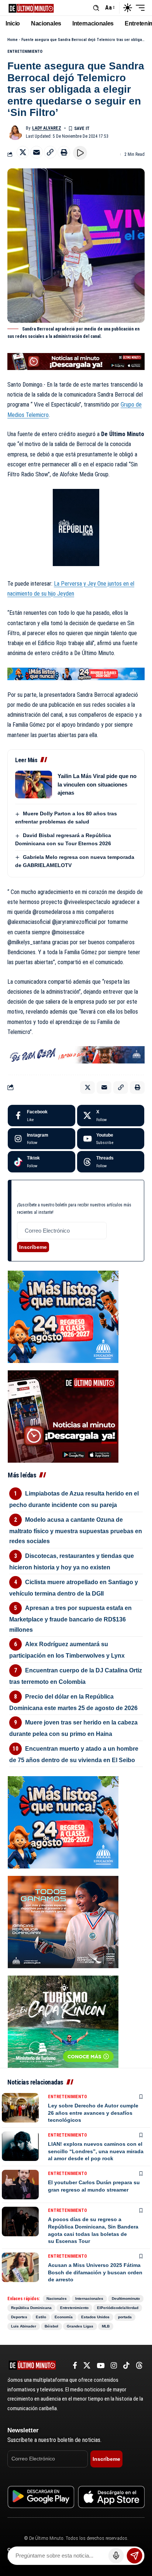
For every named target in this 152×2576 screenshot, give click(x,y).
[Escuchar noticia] (80, 153)
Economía (64, 2317)
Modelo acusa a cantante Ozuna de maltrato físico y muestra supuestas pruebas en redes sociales (76, 1530)
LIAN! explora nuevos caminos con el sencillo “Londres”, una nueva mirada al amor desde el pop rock (96, 2151)
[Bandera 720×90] (76, 1054)
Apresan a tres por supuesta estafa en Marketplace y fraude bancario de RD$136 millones (70, 1619)
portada (125, 2317)
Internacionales (89, 2298)
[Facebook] (42, 1116)
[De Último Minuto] (31, 8)
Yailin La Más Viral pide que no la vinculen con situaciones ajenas (97, 784)
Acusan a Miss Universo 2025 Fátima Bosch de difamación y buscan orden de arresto (95, 2272)
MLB (106, 2326)
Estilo (41, 2317)
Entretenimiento (25, 52)
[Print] (64, 152)
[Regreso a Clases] (76, 673)
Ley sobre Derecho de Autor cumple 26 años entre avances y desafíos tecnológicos (93, 2113)
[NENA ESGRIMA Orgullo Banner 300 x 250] (63, 1921)
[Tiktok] (42, 1162)
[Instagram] (42, 1139)
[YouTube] (101, 2366)
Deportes (19, 2317)
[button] (96, 8)
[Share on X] (23, 152)
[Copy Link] (50, 152)
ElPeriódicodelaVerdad (118, 2308)
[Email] (37, 152)
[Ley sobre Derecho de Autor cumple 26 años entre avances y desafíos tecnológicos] (20, 2108)
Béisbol (51, 2326)
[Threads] (111, 1162)
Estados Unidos (95, 2317)
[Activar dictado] (116, 2556)
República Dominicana (31, 2308)
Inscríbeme (33, 1247)
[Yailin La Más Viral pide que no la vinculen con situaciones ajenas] (34, 785)
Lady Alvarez (47, 128)
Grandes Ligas (80, 2326)
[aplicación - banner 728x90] (76, 361)
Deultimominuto (126, 2298)
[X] (111, 1116)
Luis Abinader (24, 2326)
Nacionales (57, 2298)
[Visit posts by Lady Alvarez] (15, 132)
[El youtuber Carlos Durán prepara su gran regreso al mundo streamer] (20, 2185)
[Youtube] (111, 1139)
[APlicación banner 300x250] (63, 1416)
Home (13, 40)
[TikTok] (126, 2366)
